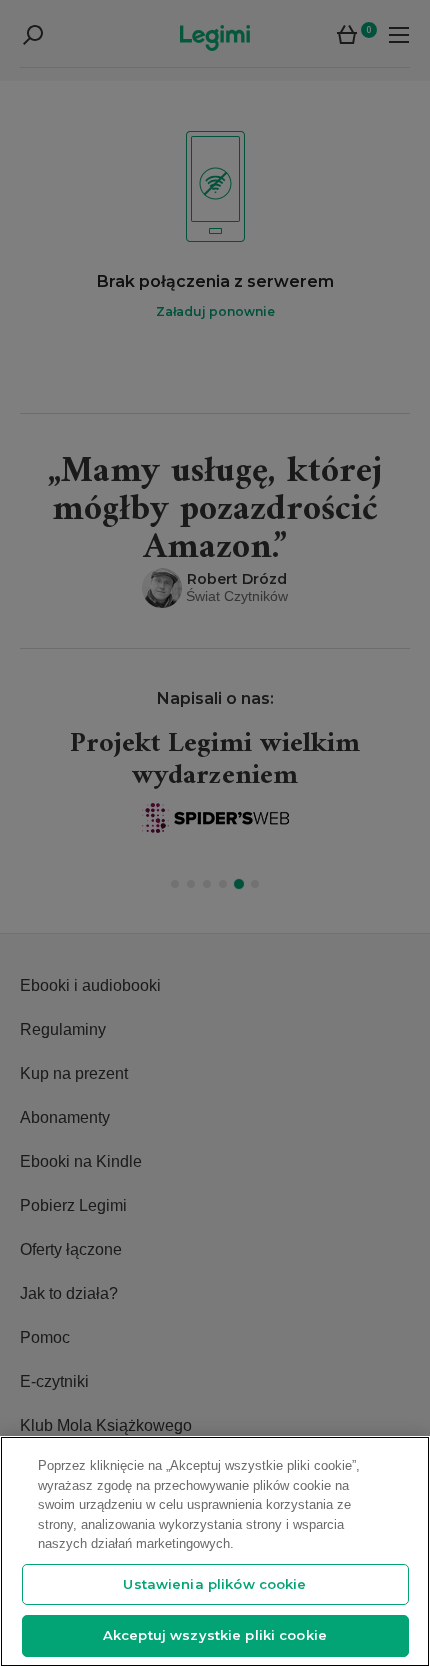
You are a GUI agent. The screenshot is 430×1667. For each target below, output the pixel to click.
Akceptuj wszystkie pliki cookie (215, 1635)
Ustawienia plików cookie (214, 1584)
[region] (215, 1551)
